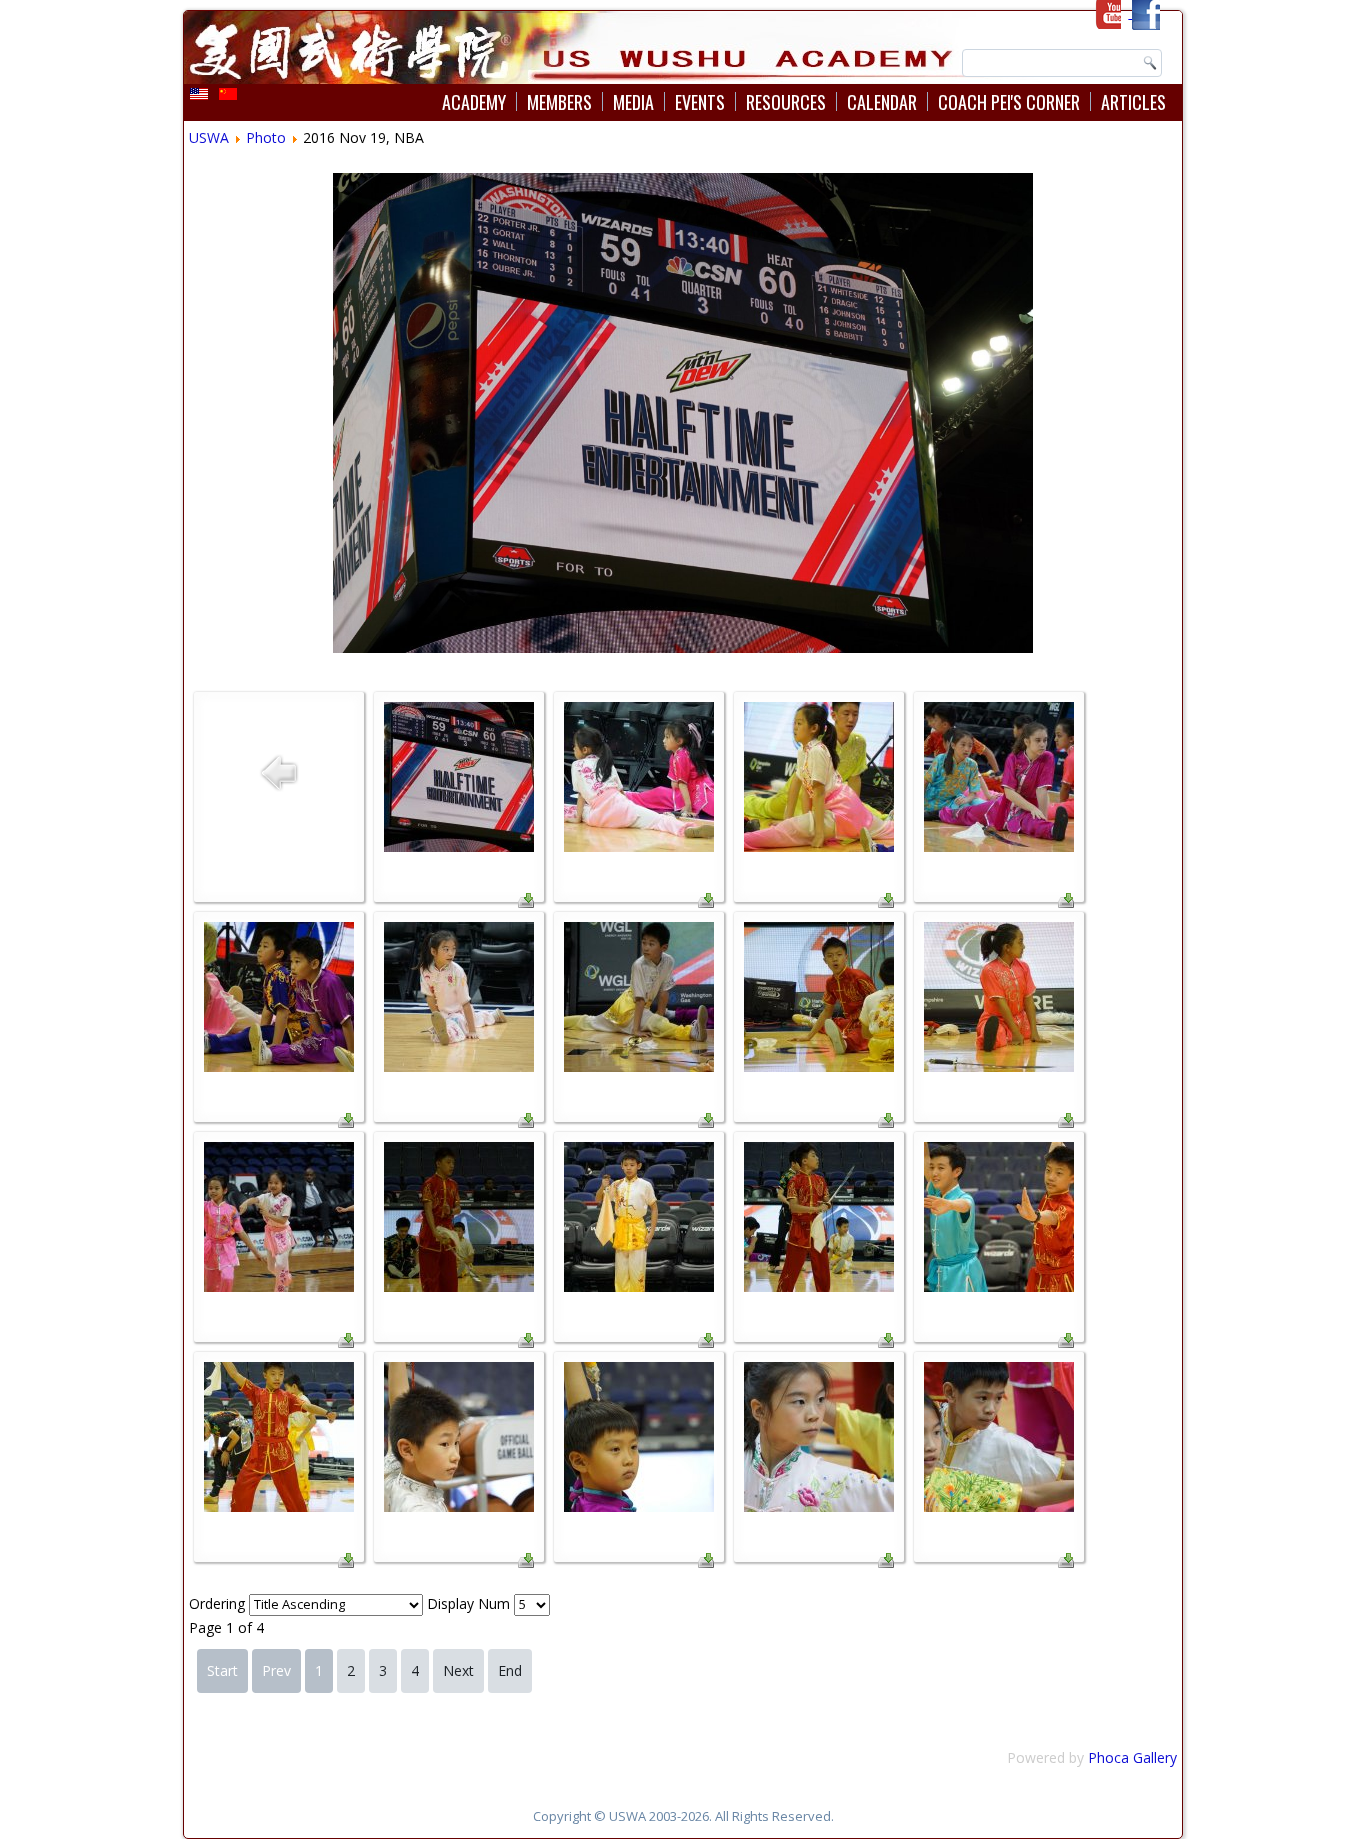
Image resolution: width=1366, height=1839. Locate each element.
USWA (209, 137)
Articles (1133, 102)
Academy (474, 102)
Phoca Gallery (1132, 1757)
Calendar (882, 102)
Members (559, 102)
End (510, 1670)
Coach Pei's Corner (1009, 102)
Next (458, 1670)
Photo (266, 137)
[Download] (526, 902)
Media (633, 102)
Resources (786, 102)
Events (700, 102)
